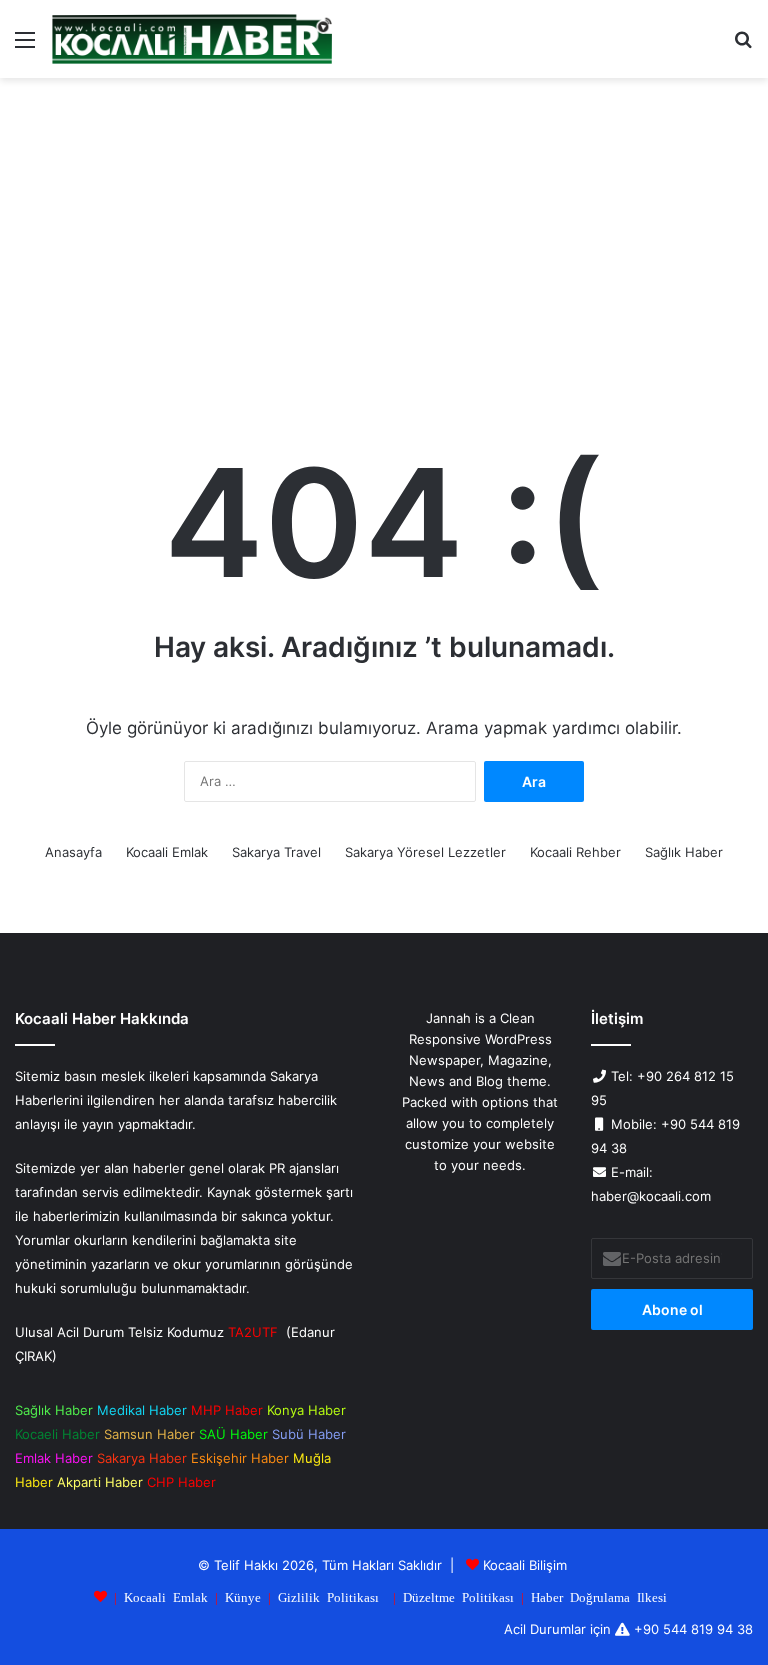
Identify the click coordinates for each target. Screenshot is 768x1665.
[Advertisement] (384, 248)
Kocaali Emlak (167, 852)
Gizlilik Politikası (328, 1596)
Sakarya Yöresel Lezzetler (425, 852)
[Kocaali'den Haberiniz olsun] (192, 39)
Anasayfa (73, 852)
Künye (243, 1596)
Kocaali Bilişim (525, 1565)
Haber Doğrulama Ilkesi (599, 1596)
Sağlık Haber (684, 852)
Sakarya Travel (276, 852)
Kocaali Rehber (575, 852)
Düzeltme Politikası (458, 1596)
